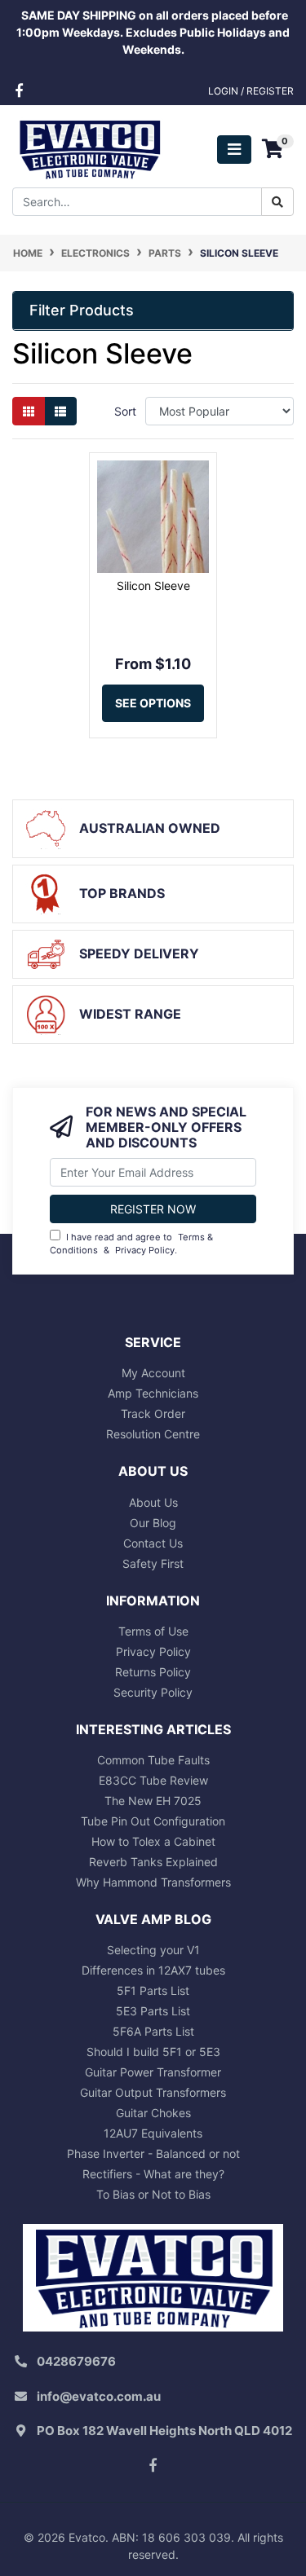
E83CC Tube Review (153, 1780)
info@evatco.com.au (99, 2396)
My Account (153, 1373)
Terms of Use (153, 1631)
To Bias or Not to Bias (153, 2194)
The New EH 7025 (153, 1801)
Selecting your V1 (153, 1950)
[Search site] (277, 202)
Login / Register (251, 91)
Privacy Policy (145, 1250)
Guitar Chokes (153, 2113)
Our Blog (153, 1523)
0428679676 (76, 2361)
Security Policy (153, 1692)
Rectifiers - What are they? (153, 2174)
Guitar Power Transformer (153, 2072)
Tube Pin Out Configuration (153, 1821)
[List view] (60, 411)
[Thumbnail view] (29, 411)
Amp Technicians (153, 1393)
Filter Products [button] (82, 310)
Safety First (153, 1563)
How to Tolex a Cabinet (153, 1841)
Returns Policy (153, 1672)
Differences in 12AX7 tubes (153, 1970)
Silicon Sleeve (153, 586)
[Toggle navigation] (234, 150)
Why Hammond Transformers (153, 1882)
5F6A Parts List (153, 2031)
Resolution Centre (153, 1434)
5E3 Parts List (153, 2011)
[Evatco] (89, 148)
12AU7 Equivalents (153, 2133)
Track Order (153, 1413)
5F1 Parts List (153, 1990)
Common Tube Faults (153, 1760)
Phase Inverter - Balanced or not (153, 2153)
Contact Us (153, 1543)
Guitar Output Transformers (153, 2092)
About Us (153, 1502)
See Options (153, 703)
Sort (125, 411)
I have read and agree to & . (131, 1244)
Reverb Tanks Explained (153, 1862)
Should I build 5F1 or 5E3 (153, 2052)
